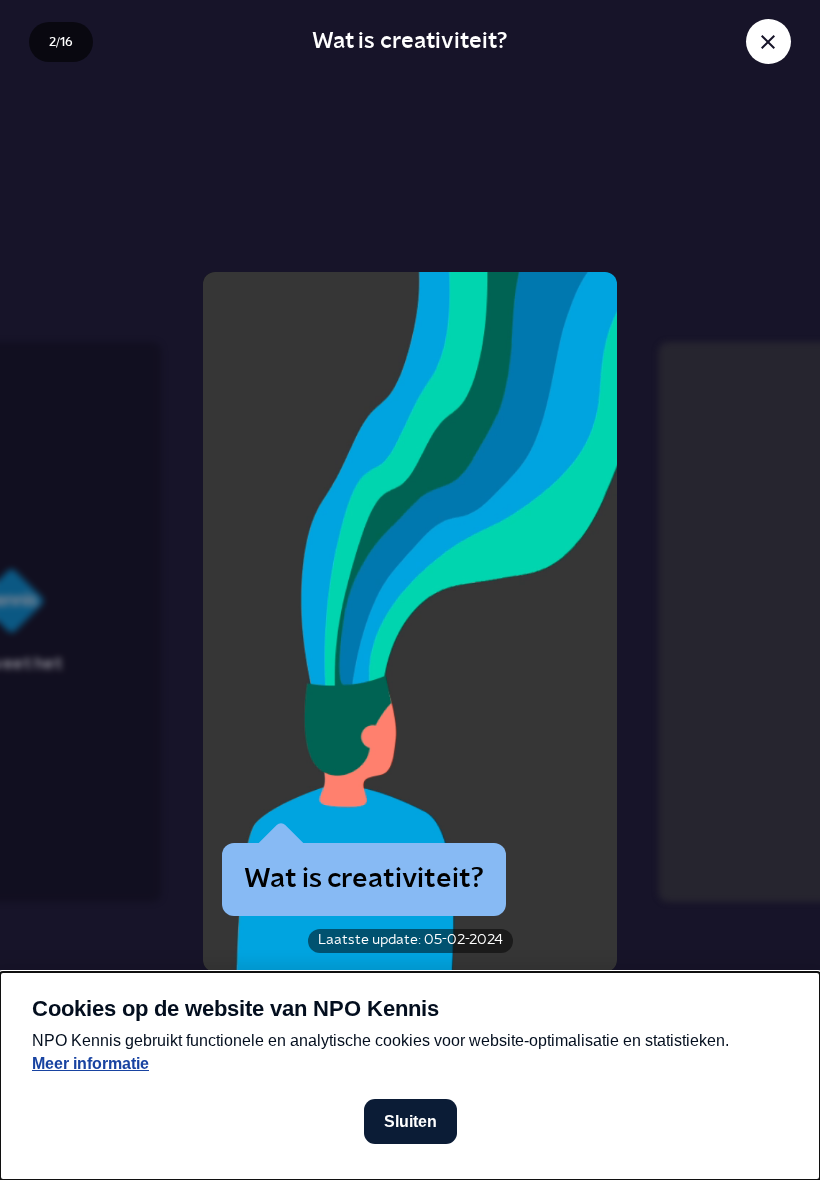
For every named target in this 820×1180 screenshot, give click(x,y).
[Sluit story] (768, 41)
